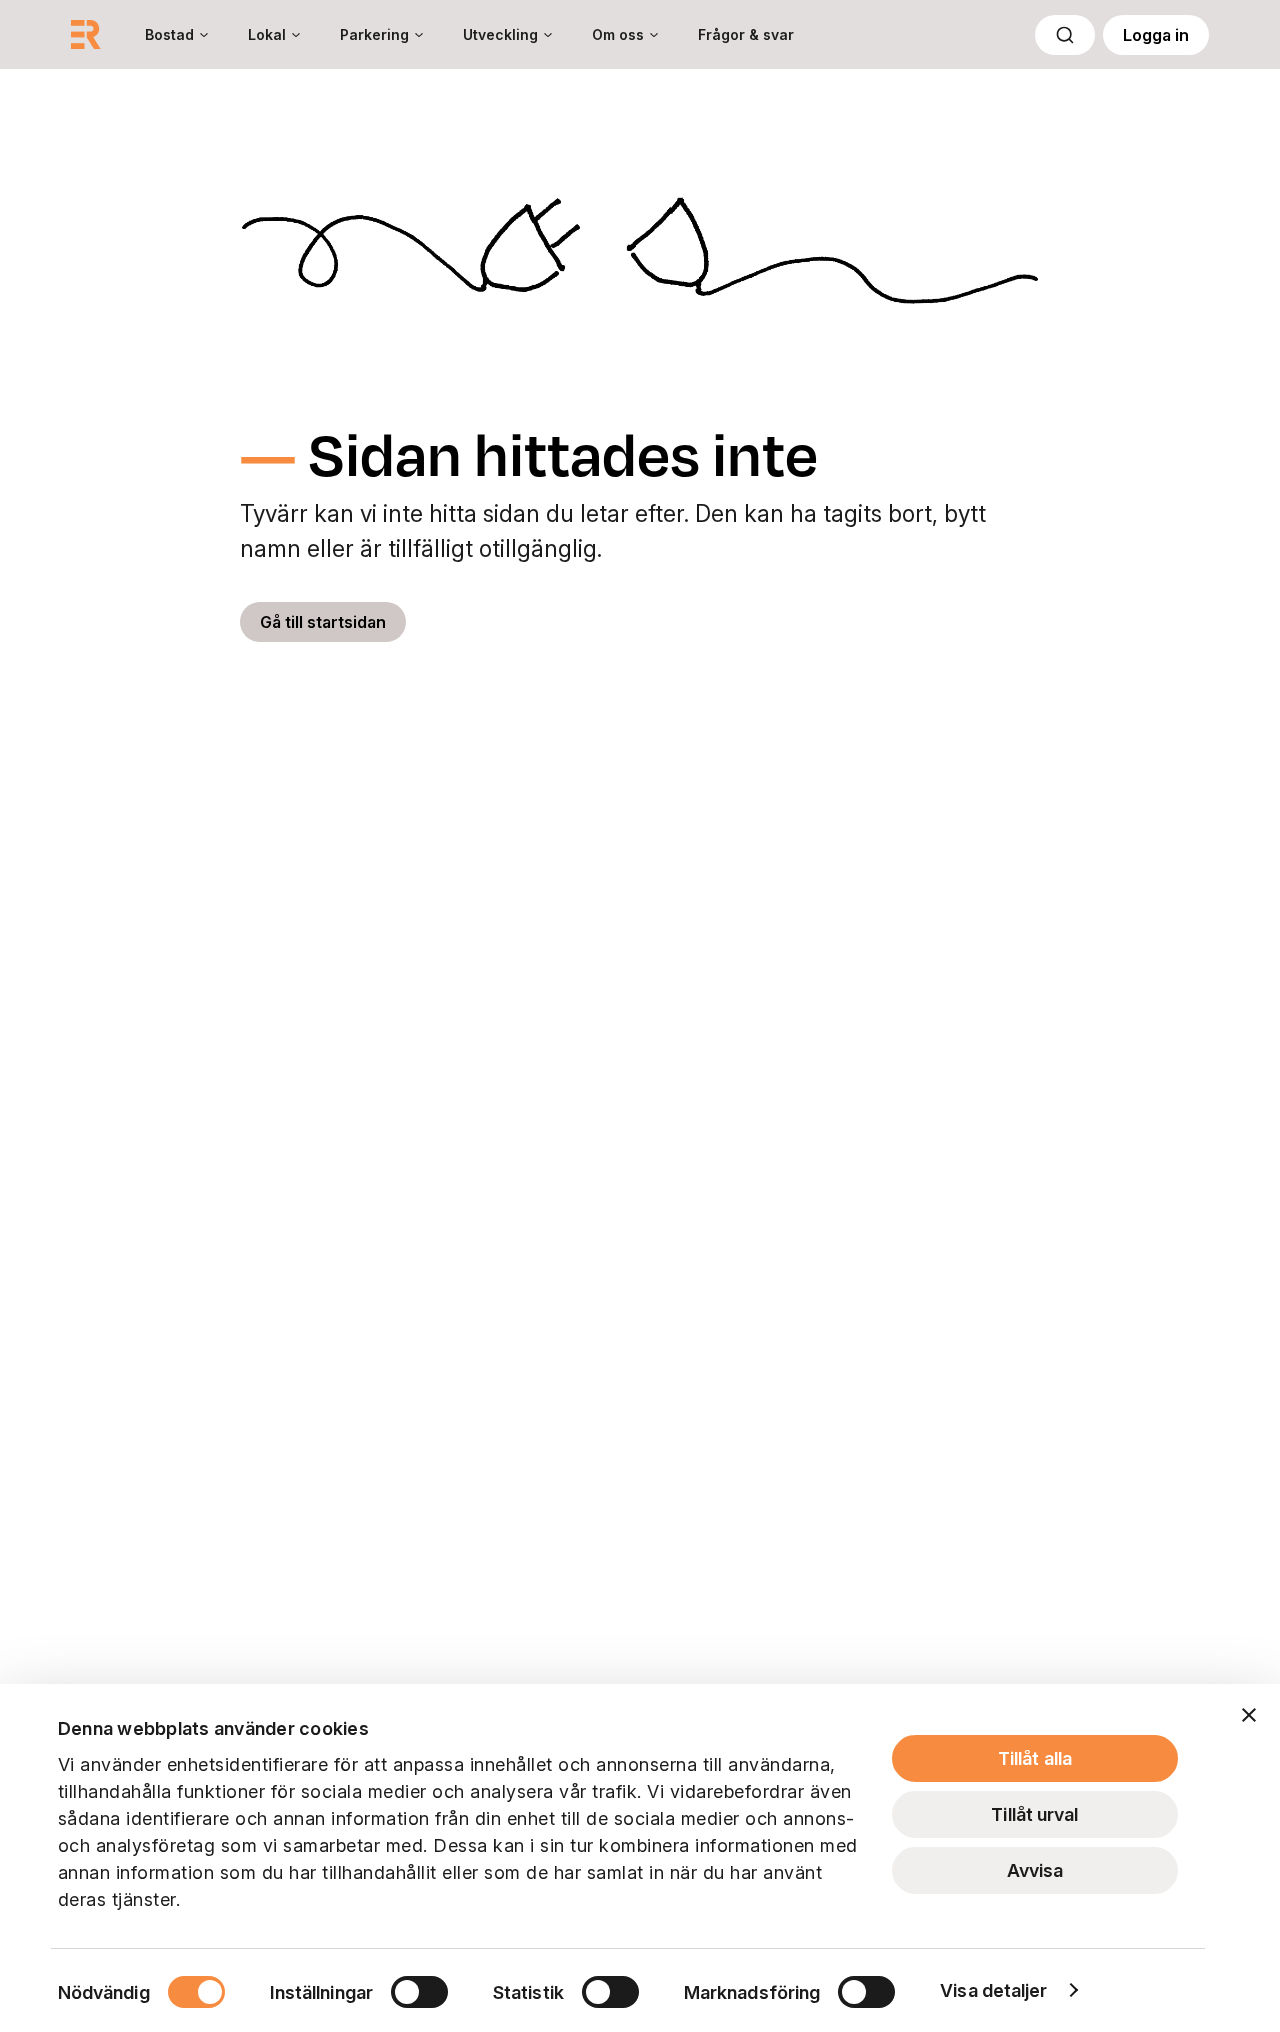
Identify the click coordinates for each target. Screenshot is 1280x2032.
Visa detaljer (993, 1990)
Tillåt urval (1034, 1814)
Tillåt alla (1035, 1758)
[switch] (419, 1992)
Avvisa (1035, 1870)
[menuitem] (176, 34)
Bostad (169, 34)
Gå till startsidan (323, 622)
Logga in (1156, 35)
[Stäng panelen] (1249, 1715)
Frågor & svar (746, 34)
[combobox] (1065, 35)
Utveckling (500, 34)
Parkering (374, 34)
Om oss (618, 34)
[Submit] (1065, 35)
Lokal (267, 34)
